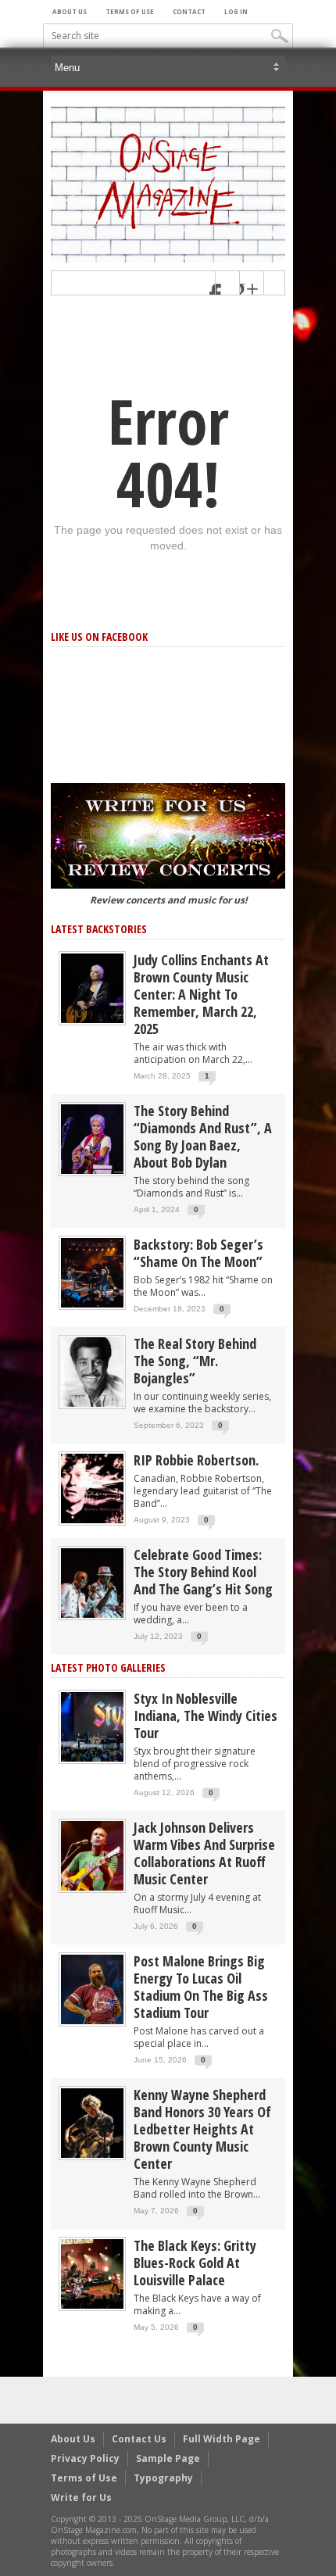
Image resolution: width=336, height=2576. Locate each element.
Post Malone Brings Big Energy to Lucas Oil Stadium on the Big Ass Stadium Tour (201, 1987)
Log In (236, 11)
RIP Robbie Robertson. (196, 1460)
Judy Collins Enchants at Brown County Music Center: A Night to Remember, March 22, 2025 (201, 994)
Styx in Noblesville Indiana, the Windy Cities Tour (206, 1716)
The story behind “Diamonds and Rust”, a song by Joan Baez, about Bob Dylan (203, 1136)
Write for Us (81, 2497)
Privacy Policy (85, 2458)
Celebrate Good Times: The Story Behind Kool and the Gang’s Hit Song (203, 1572)
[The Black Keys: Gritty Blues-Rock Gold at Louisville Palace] (92, 2273)
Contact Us (139, 2439)
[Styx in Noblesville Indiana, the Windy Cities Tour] (92, 1726)
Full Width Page (222, 2439)
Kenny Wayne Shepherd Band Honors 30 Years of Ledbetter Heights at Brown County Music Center (202, 2129)
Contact (189, 11)
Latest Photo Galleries (108, 1667)
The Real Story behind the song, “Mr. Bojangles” (195, 1361)
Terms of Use (130, 11)
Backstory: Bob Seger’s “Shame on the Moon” (198, 1253)
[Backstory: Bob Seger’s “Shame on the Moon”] (92, 1272)
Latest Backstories (99, 929)
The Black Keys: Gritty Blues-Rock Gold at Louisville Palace (195, 2263)
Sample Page (168, 2458)
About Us (70, 11)
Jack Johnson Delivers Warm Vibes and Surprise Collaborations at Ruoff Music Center (204, 1853)
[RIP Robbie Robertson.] (92, 1488)
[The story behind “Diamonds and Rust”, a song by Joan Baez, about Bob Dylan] (92, 1138)
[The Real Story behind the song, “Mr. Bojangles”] (92, 1371)
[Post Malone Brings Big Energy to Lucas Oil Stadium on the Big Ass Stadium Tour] (92, 1989)
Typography (163, 2478)
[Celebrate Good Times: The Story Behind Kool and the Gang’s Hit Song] (92, 1582)
